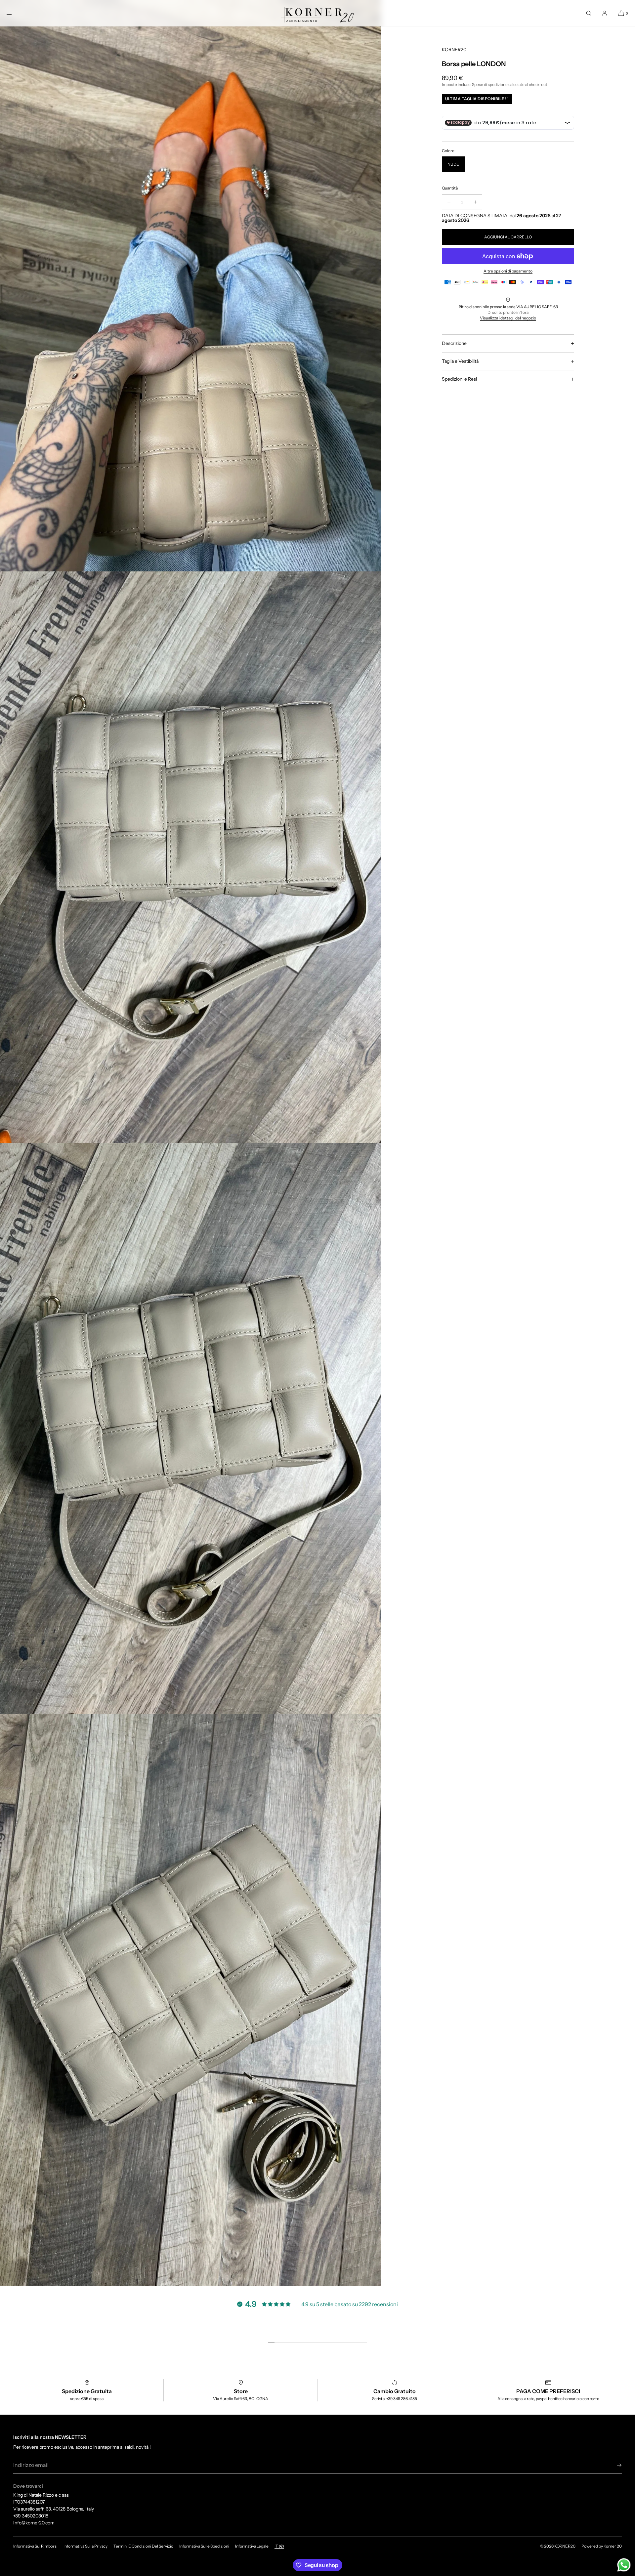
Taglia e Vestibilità (460, 361)
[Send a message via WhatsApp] (624, 2565)
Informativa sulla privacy (85, 2546)
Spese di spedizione (490, 85)
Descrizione (454, 343)
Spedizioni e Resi (459, 379)
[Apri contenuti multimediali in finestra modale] (190, 286)
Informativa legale (252, 2546)
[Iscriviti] (614, 2465)
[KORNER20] (317, 13)
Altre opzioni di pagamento (508, 271)
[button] (589, 13)
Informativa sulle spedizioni (204, 2546)
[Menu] (15, 13)
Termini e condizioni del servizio (143, 2546)
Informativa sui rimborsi (35, 2546)
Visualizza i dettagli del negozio (508, 318)
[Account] (605, 13)
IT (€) (279, 2546)
